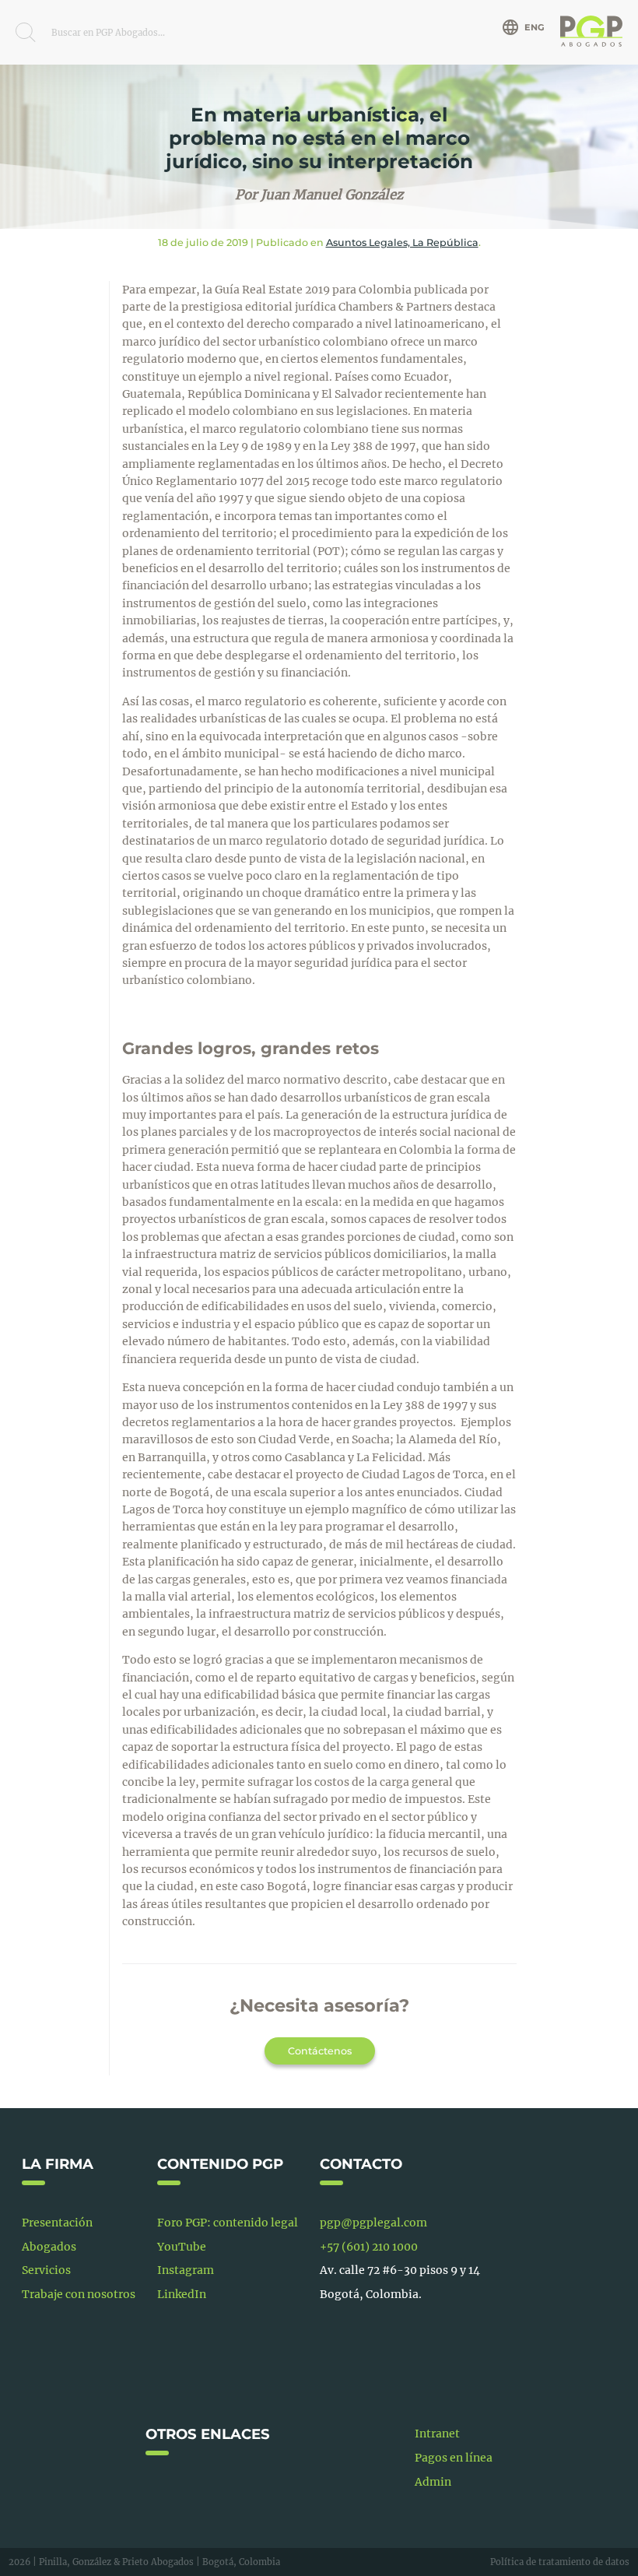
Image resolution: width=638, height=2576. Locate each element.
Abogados (49, 2247)
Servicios (46, 2270)
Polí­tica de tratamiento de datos (560, 2562)
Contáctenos (320, 2051)
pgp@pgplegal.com (373, 2223)
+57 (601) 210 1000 (369, 2247)
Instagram (186, 2270)
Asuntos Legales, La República (402, 242)
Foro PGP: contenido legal (228, 2223)
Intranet (437, 2434)
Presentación (57, 2223)
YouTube (182, 2247)
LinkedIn (182, 2294)
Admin (433, 2482)
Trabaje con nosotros (79, 2294)
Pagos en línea (454, 2458)
